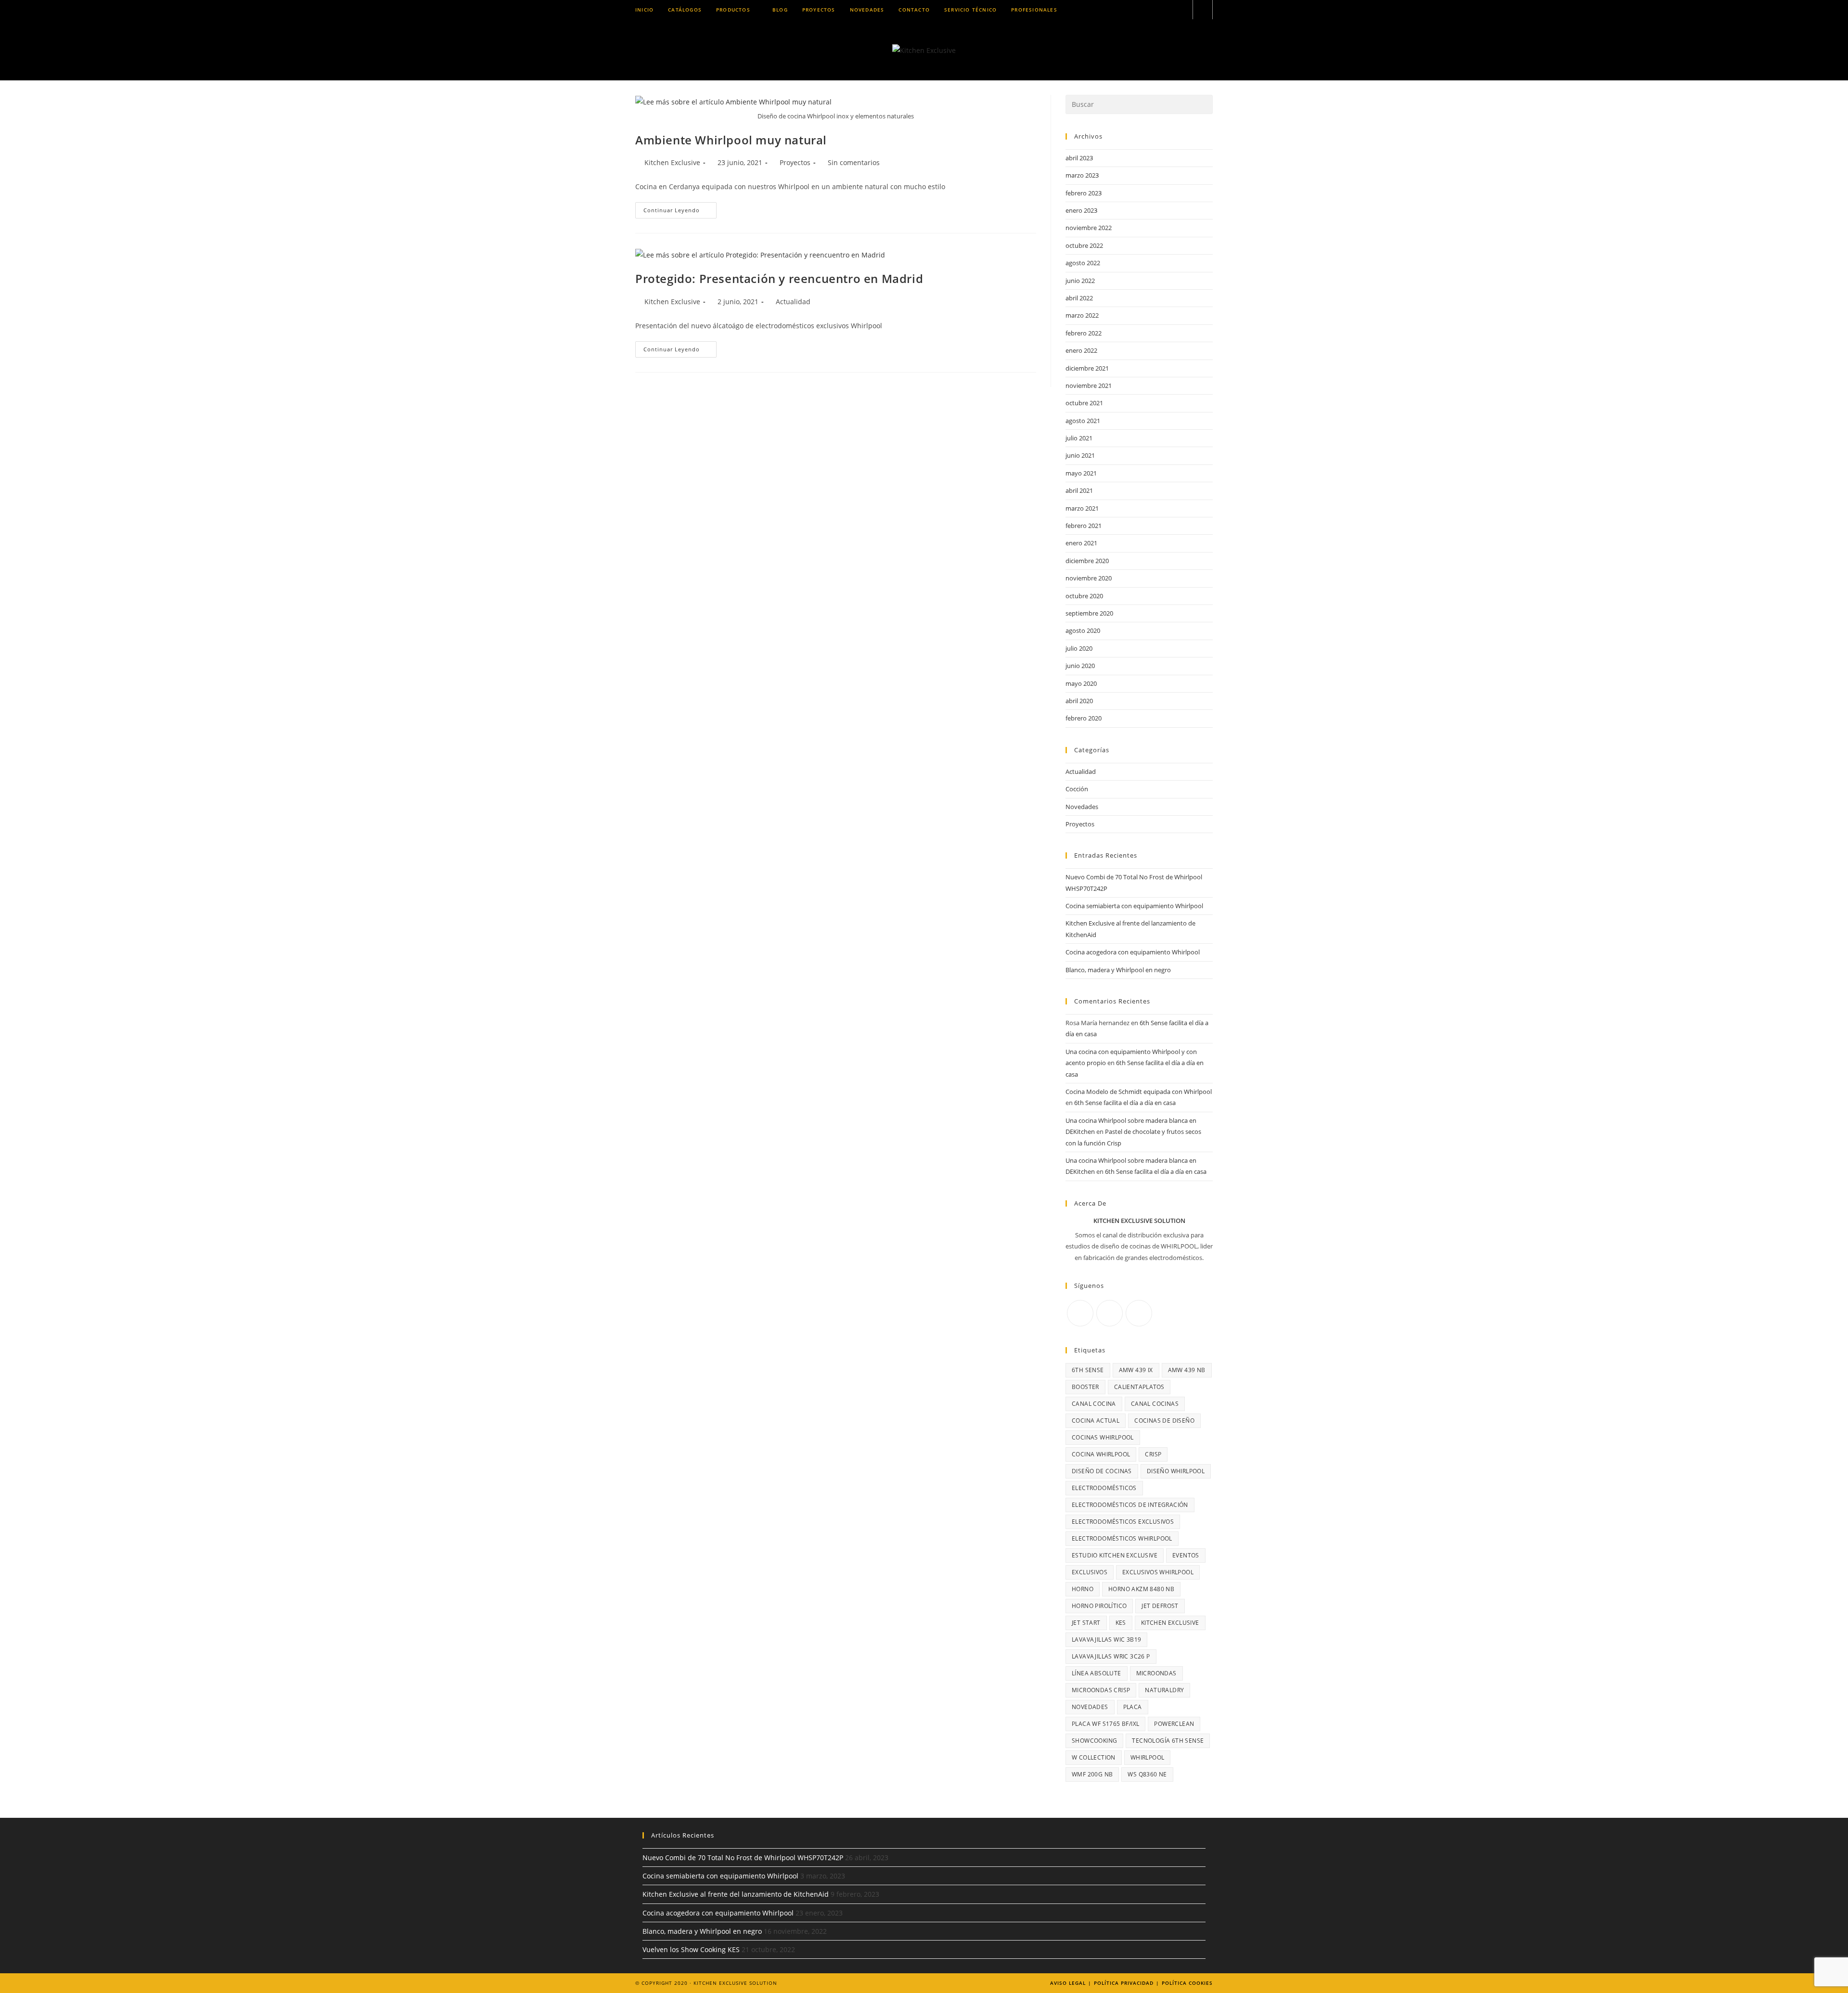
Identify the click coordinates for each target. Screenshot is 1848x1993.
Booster (1085, 1387)
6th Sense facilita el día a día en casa (1125, 1103)
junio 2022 (1080, 281)
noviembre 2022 (1089, 228)
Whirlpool (1148, 1757)
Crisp (1153, 1454)
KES (1121, 1623)
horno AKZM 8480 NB (1141, 1589)
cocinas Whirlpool (1103, 1437)
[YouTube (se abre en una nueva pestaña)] (1181, 10)
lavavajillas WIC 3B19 (1106, 1639)
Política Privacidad (1124, 1983)
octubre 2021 (1084, 403)
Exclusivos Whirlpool (1158, 1572)
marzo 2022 (1082, 315)
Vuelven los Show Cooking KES (691, 1949)
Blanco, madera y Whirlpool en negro (1118, 970)
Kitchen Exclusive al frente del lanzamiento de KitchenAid (736, 1894)
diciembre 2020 (1087, 561)
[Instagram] (1110, 1313)
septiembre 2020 (1089, 613)
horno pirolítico (1099, 1606)
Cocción (1077, 789)
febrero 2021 (1084, 526)
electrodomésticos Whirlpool (1122, 1538)
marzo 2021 (1082, 508)
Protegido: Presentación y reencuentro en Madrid (779, 278)
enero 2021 (1081, 543)
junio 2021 (1080, 455)
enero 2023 (1081, 210)
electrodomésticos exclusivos (1123, 1522)
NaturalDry (1164, 1690)
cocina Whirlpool (1101, 1454)
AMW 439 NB (1187, 1370)
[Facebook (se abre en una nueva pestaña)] (1142, 10)
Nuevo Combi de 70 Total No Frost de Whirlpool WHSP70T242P (743, 1858)
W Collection (1094, 1757)
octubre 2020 (1084, 596)
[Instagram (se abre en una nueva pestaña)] (1155, 10)
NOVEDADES (1090, 1707)
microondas (1156, 1673)
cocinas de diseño (1164, 1421)
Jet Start (1086, 1623)
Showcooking (1094, 1741)
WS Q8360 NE (1147, 1774)
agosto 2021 (1083, 421)
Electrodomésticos (1104, 1488)
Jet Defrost (1160, 1606)
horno (1083, 1589)
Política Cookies (1187, 1983)
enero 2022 (1081, 350)
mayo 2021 (1081, 473)
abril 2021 (1079, 490)
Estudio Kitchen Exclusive (1115, 1555)
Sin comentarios (854, 162)
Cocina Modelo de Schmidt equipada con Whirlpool (1139, 1092)
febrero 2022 (1084, 333)
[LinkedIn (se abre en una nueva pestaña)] (1168, 10)
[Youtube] (1139, 1313)
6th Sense (1088, 1370)
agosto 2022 (1083, 263)
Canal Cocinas (1155, 1404)
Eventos (1186, 1555)
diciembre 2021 (1087, 368)
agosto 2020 (1083, 630)
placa (1133, 1707)
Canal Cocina (1094, 1404)
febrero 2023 (1084, 193)
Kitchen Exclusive (672, 162)
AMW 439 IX (1136, 1370)
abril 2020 (1079, 701)
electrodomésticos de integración (1130, 1505)
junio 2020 (1080, 666)
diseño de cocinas (1102, 1471)
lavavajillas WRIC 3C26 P (1111, 1656)
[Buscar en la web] (1203, 10)
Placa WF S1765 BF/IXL (1105, 1724)
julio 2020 (1079, 648)
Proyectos (795, 162)
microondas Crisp (1101, 1690)
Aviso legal (1068, 1983)
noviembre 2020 (1089, 578)
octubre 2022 (1084, 245)
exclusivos (1090, 1572)
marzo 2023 (1082, 175)
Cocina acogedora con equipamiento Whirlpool (1133, 952)
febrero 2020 (1084, 718)
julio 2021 (1079, 438)
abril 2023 (1079, 158)
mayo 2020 (1081, 683)
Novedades (1082, 807)
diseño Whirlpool (1176, 1471)
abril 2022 (1079, 298)
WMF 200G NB (1092, 1774)
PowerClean (1174, 1724)
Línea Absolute (1097, 1673)
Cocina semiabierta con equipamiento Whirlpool (1134, 906)
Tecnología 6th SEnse (1168, 1741)
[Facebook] (1080, 1313)
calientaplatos (1139, 1387)
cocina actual (1096, 1421)
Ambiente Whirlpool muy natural (731, 140)
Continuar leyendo (680, 212)
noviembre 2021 (1089, 386)
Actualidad (793, 302)
